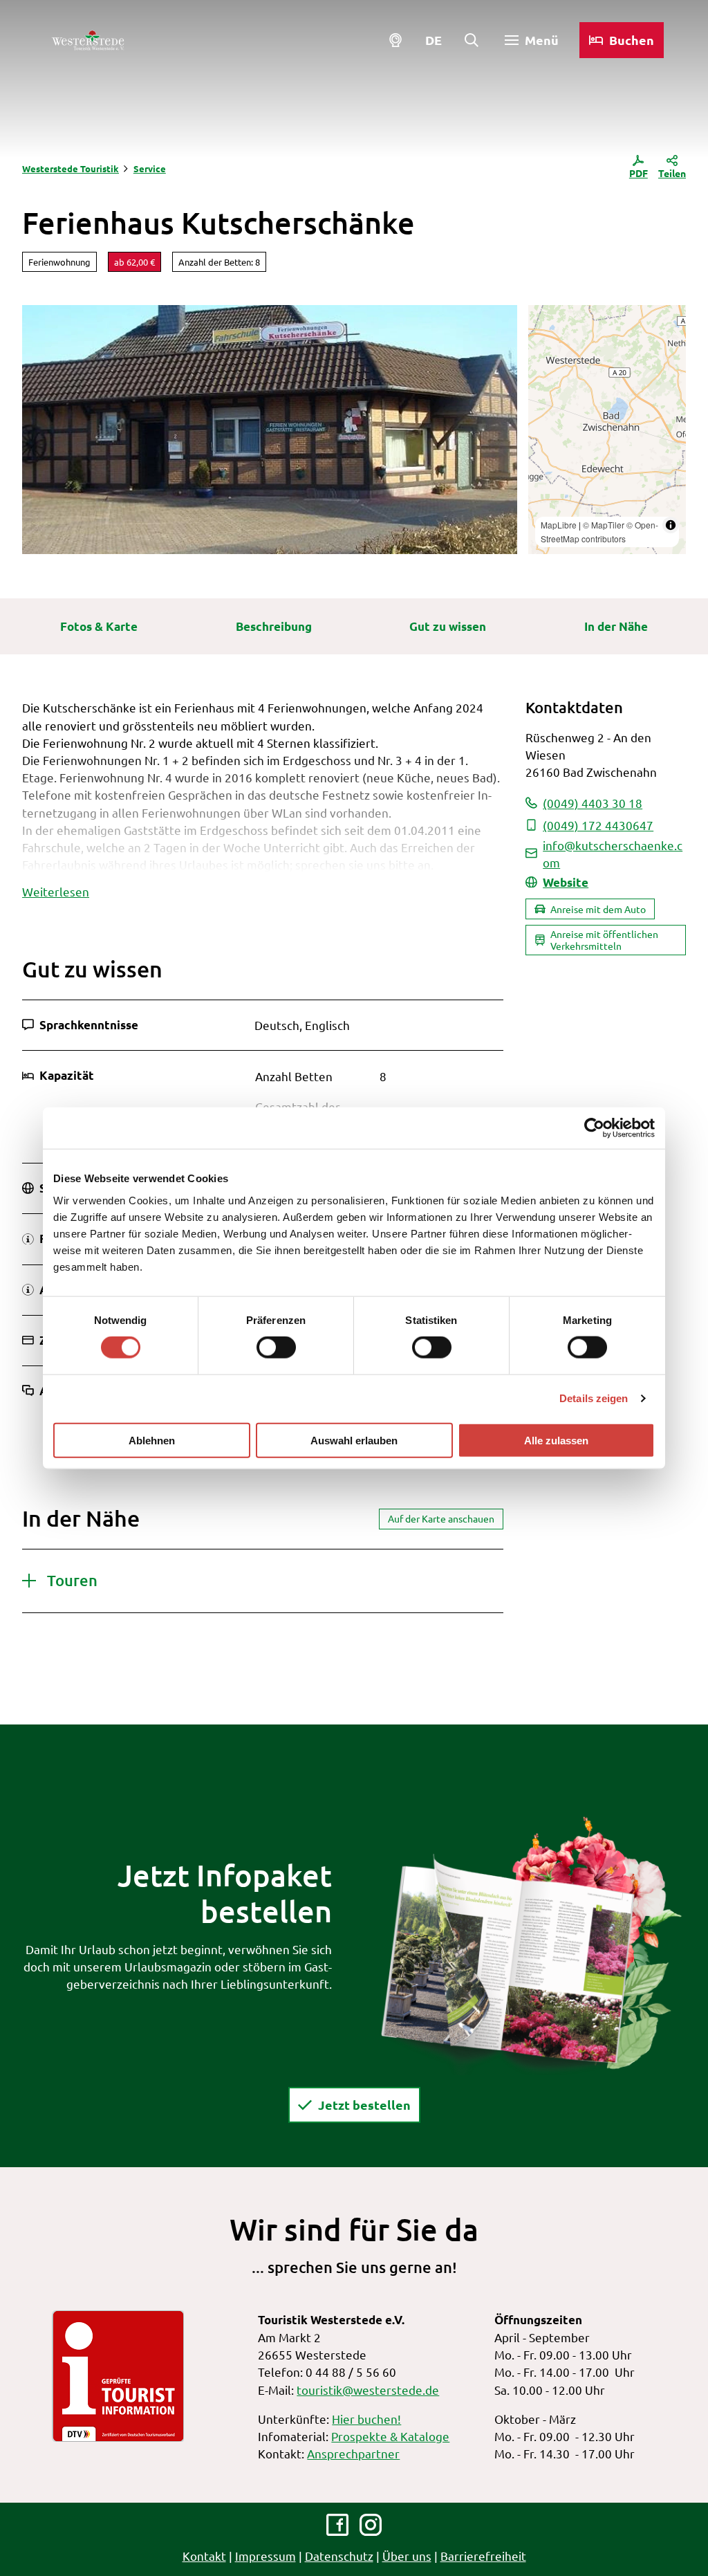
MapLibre (559, 525)
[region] (607, 430)
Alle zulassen (556, 1440)
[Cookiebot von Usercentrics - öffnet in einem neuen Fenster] (594, 1128)
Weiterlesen (56, 891)
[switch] (276, 1347)
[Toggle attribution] (671, 525)
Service (150, 168)
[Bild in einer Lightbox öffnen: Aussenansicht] (270, 430)
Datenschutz (339, 2556)
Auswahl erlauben (354, 1440)
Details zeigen (594, 1398)
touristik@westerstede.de (368, 2390)
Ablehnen (152, 1440)
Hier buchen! (366, 2419)
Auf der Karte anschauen (441, 1518)
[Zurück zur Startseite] (88, 40)
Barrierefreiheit (483, 2556)
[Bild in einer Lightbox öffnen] (531, 1944)
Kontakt (204, 2556)
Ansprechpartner (353, 2453)
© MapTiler (604, 525)
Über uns (407, 2556)
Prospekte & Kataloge (390, 2436)
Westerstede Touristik (71, 168)
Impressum (265, 2556)
